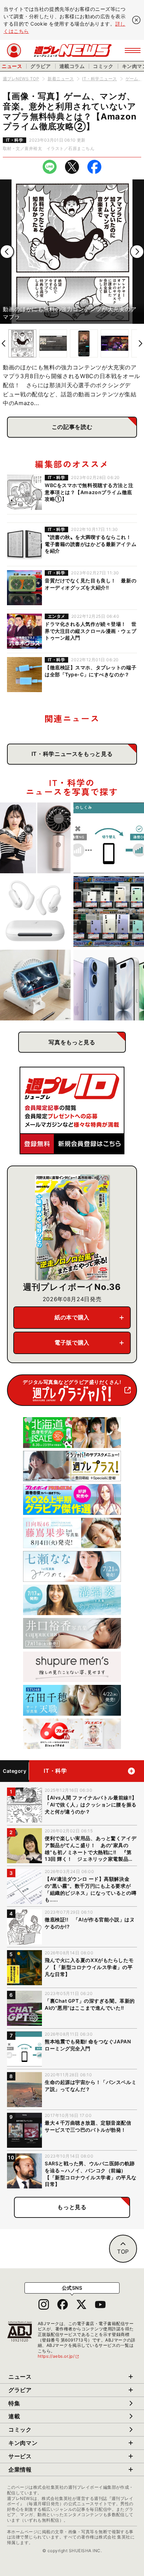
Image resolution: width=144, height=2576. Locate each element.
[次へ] (137, 252)
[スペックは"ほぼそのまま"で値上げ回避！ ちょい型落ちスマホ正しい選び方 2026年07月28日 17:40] (109, 985)
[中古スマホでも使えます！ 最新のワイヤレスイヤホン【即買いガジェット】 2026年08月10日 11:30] (35, 911)
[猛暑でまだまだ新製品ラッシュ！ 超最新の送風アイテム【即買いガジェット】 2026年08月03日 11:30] (35, 985)
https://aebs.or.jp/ (59, 2356)
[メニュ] (133, 50)
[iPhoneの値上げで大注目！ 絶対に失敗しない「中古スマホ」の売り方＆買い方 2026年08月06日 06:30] (109, 911)
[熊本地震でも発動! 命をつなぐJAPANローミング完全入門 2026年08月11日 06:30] (109, 838)
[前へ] (7, 252)
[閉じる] (136, 20)
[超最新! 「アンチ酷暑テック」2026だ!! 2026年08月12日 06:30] (35, 838)
